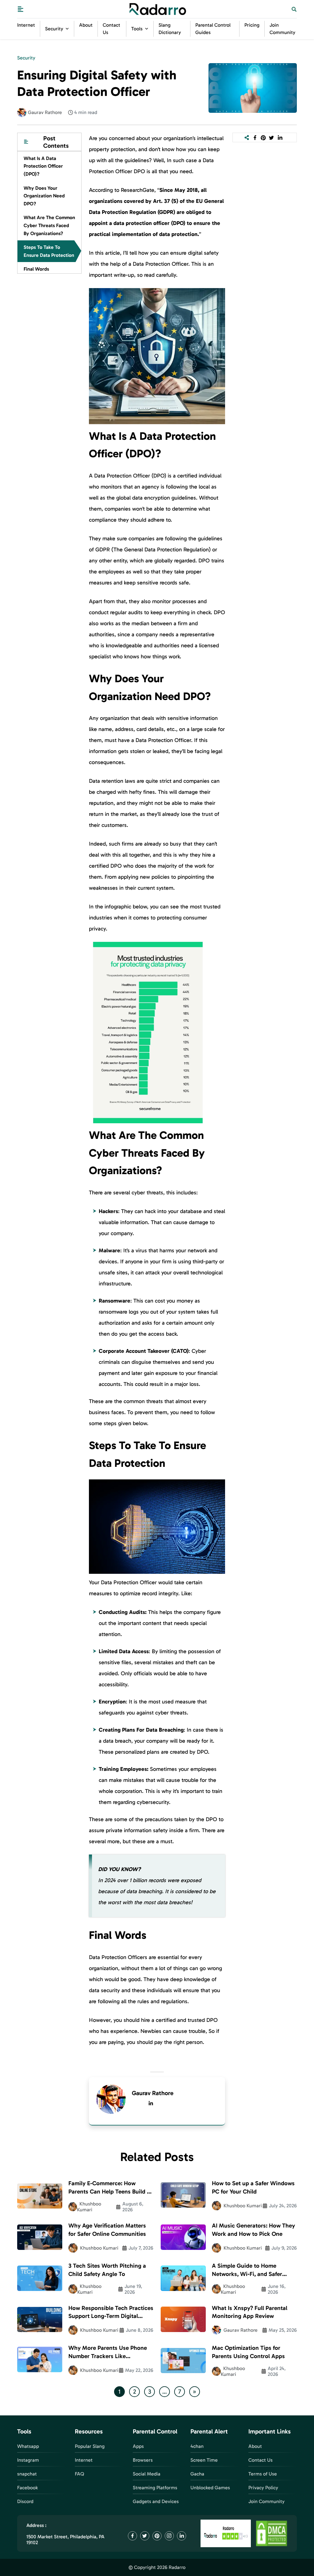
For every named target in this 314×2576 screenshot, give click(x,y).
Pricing (252, 25)
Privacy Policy (263, 2488)
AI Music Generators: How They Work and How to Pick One (253, 2230)
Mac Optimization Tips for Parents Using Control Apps (248, 2352)
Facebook (27, 2488)
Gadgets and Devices (156, 2501)
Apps (138, 2446)
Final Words (36, 269)
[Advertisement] (49, 377)
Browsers (143, 2460)
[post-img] (253, 88)
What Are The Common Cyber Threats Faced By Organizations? (49, 225)
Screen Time (204, 2460)
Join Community (266, 2501)
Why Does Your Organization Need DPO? (44, 196)
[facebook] (255, 138)
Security (54, 29)
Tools (137, 29)
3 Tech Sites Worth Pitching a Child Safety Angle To (107, 2270)
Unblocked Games (210, 2488)
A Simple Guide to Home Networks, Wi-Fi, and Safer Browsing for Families (247, 2270)
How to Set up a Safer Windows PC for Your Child (253, 2187)
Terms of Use (263, 2474)
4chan (197, 2446)
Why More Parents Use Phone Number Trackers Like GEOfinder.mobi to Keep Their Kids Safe (108, 2352)
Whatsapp (28, 2446)
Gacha (197, 2474)
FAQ (79, 2474)
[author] (22, 112)
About (86, 25)
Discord (25, 2501)
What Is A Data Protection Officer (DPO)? (43, 166)
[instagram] (169, 2536)
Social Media (147, 2474)
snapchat (27, 2474)
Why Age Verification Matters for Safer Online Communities (107, 2230)
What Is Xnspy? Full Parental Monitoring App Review (250, 2312)
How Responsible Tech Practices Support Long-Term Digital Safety (111, 2313)
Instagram (28, 2460)
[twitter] (272, 138)
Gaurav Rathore (153, 2093)
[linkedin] (151, 2103)
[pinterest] (263, 138)
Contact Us (260, 2460)
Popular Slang (90, 2446)
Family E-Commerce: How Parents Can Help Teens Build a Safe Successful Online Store (109, 2188)
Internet (26, 25)
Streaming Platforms (155, 2488)
